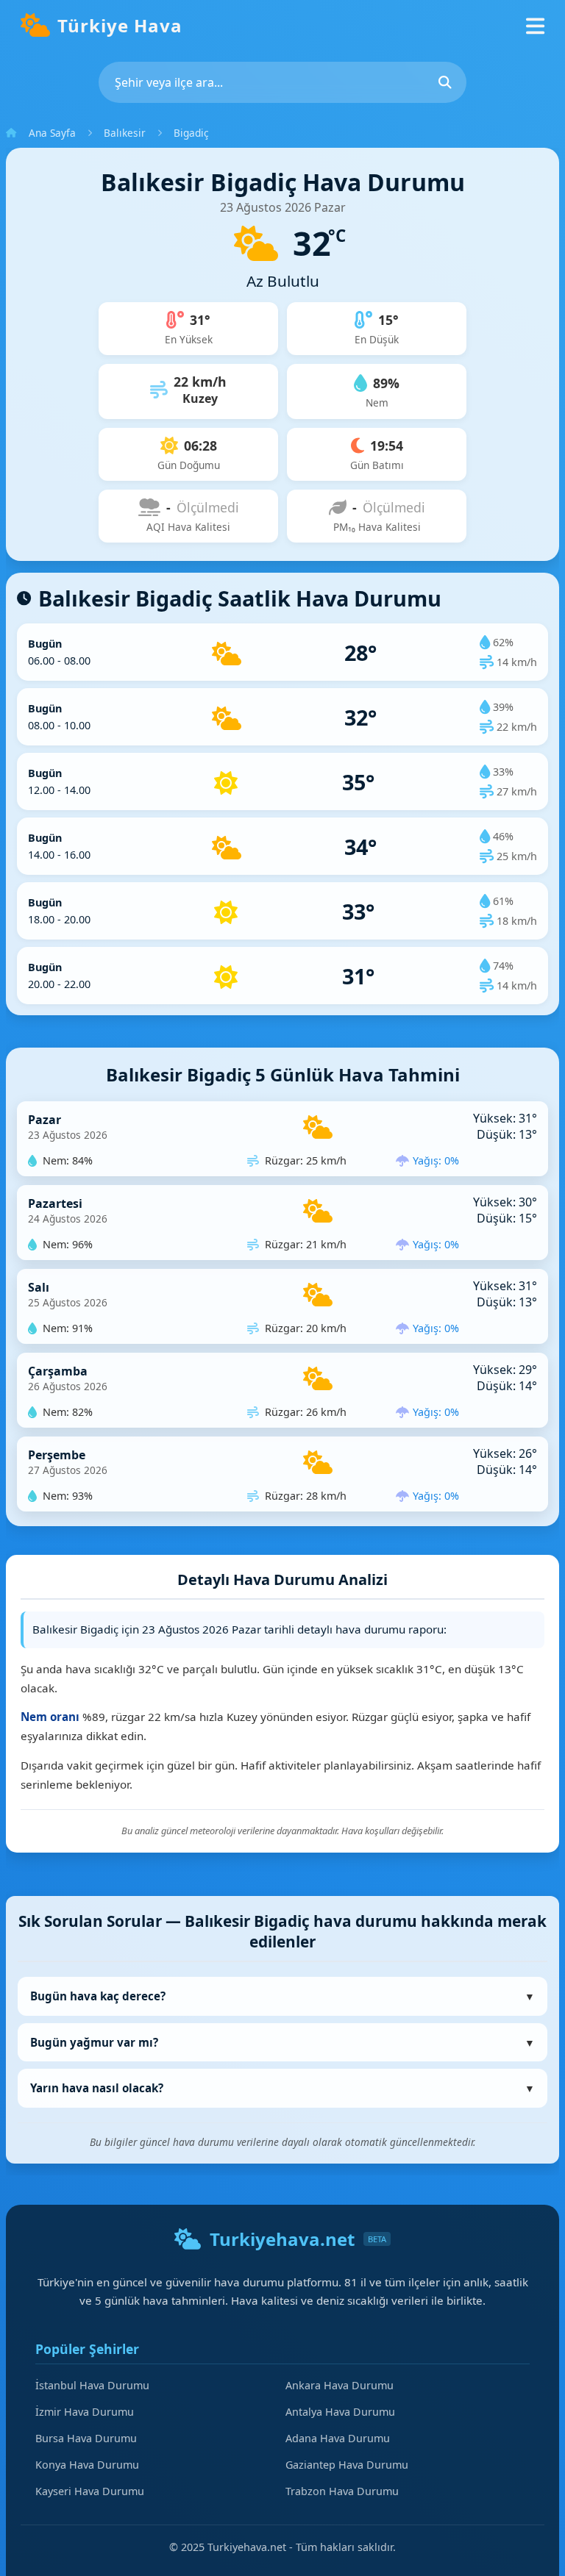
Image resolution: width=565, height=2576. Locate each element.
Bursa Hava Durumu (86, 2438)
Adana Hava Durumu (338, 2438)
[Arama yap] (445, 82)
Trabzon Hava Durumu (342, 2491)
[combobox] (282, 82)
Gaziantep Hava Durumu (347, 2465)
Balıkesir (125, 133)
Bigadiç (191, 133)
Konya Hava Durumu (87, 2465)
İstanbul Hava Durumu (92, 2385)
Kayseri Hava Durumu (90, 2491)
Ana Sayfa (52, 133)
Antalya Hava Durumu (340, 2412)
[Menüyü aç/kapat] (535, 25)
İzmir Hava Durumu (85, 2412)
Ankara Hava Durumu (340, 2385)
